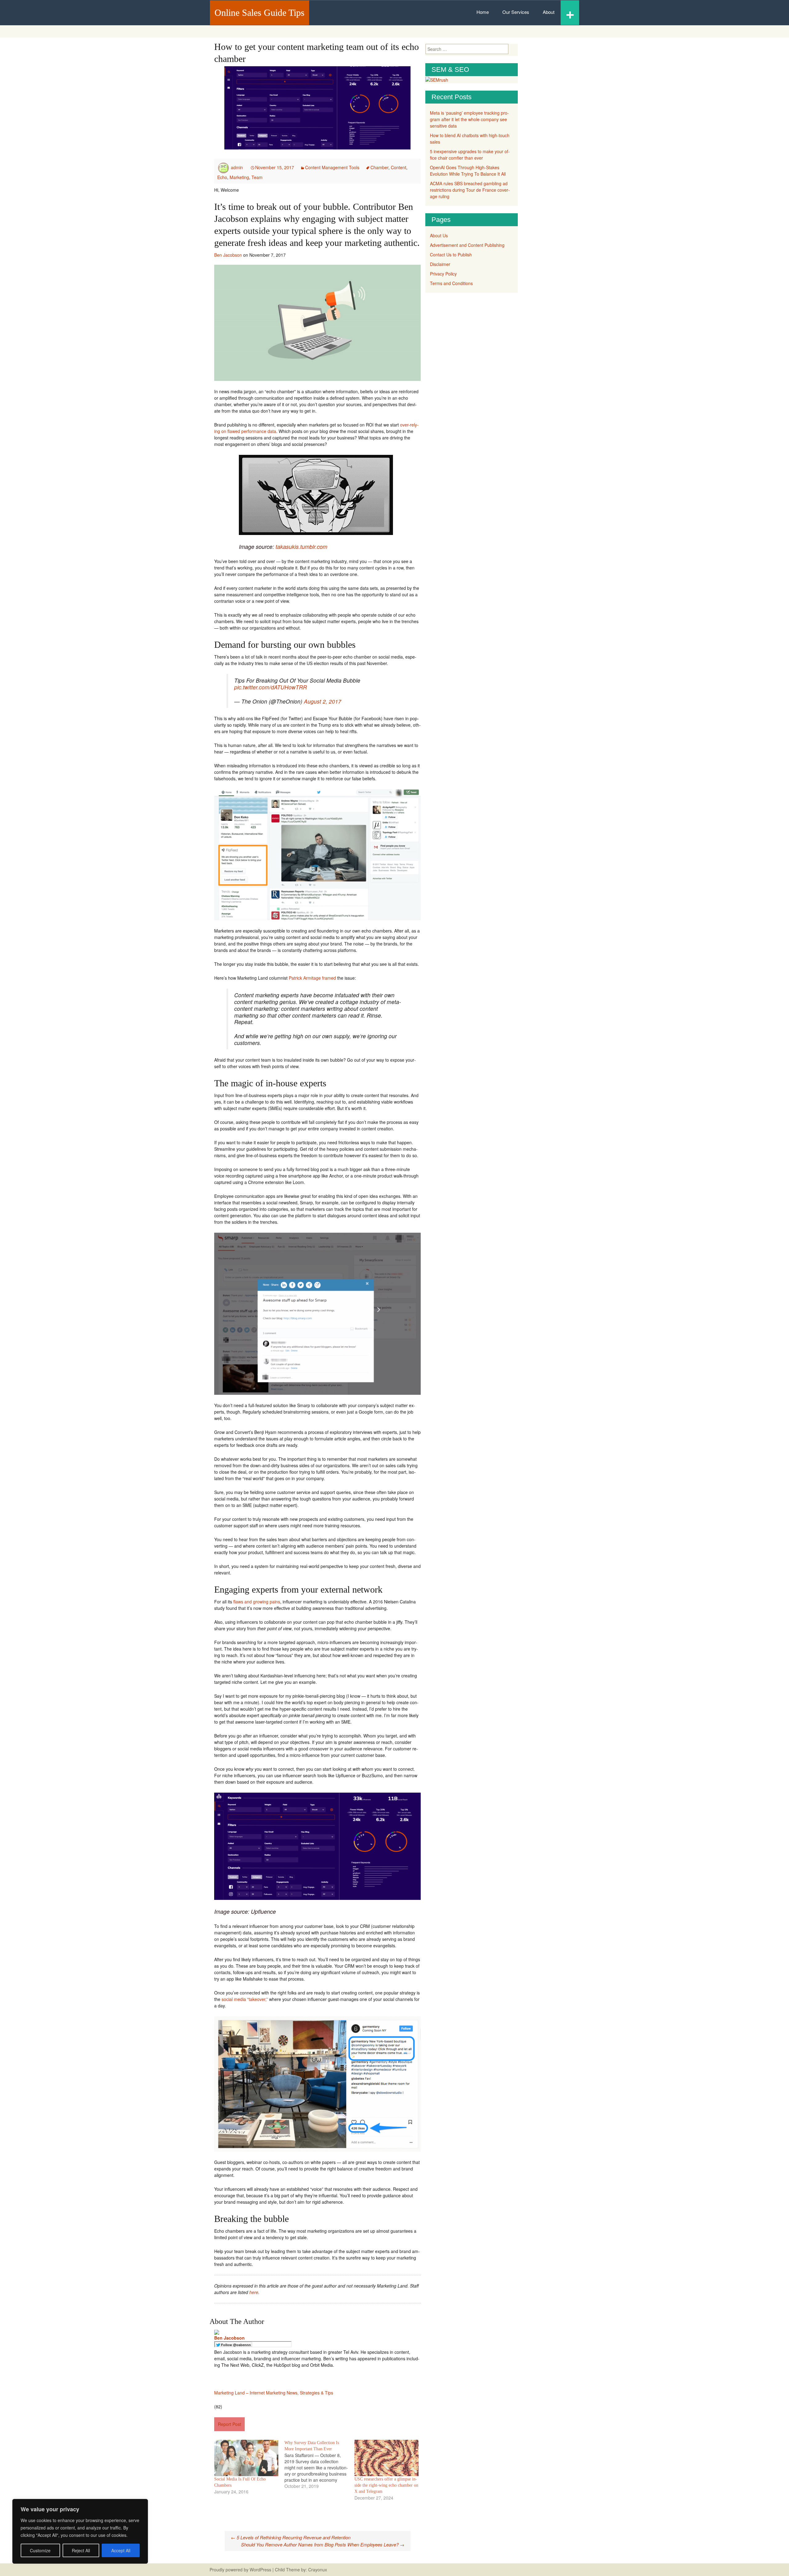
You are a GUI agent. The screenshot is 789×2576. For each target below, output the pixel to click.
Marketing (239, 177)
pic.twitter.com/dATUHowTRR (271, 687)
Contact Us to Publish (451, 255)
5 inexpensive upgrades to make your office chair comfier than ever (470, 155)
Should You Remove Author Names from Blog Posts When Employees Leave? (323, 2544)
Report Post (229, 2424)
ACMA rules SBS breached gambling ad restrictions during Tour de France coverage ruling (470, 190)
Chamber (379, 167)
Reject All (81, 2550)
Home (483, 12)
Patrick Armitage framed (312, 978)
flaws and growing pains (257, 1602)
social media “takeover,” (245, 1999)
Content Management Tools (332, 167)
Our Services (516, 12)
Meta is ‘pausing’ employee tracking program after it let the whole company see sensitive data (469, 119)
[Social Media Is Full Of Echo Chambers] (246, 2458)
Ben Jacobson (228, 255)
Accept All (121, 2550)
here (254, 2292)
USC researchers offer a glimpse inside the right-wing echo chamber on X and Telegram (386, 2485)
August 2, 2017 (323, 701)
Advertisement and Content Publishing (467, 245)
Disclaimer (440, 264)
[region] (80, 2531)
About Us (439, 235)
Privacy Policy (443, 274)
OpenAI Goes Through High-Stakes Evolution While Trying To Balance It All (468, 171)
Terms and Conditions (451, 283)
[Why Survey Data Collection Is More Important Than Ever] (320, 2464)
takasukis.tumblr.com (301, 547)
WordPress (260, 2570)
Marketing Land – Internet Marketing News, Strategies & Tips (274, 2393)
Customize (40, 2550)
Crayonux (317, 2570)
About (549, 12)
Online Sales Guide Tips (260, 12)
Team (257, 177)
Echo (222, 177)
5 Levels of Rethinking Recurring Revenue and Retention (291, 2537)
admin (237, 167)
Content (399, 167)
